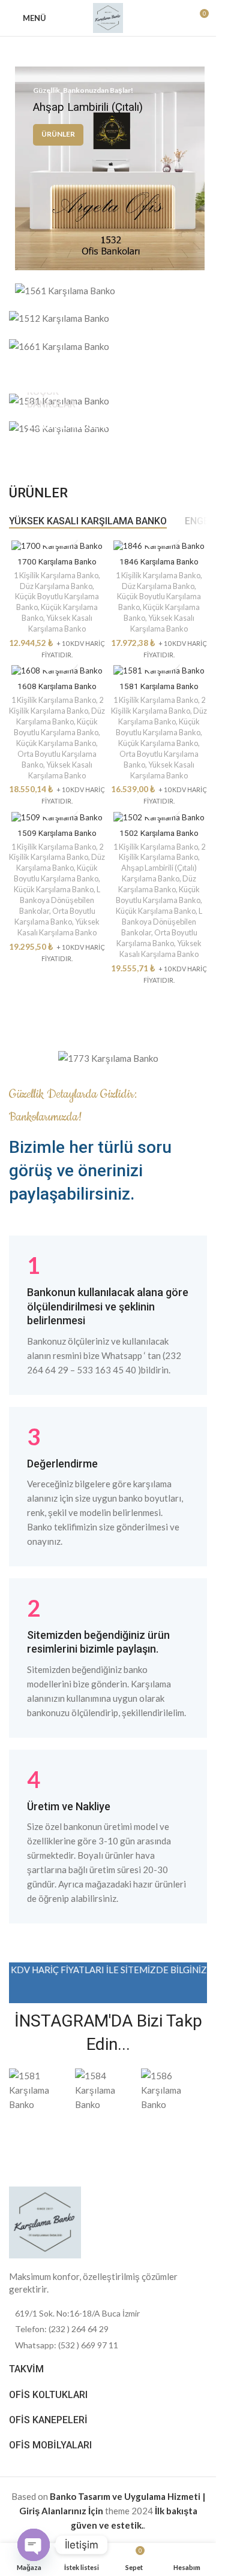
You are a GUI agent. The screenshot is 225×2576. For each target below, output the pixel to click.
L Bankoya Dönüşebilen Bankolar (60, 900)
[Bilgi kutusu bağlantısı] (108, 1315)
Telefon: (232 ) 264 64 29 (62, 2329)
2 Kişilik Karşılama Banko (56, 705)
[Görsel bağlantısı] (45, 2221)
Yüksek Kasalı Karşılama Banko (60, 623)
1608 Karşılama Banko (57, 686)
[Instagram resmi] (42, 2090)
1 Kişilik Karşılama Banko (56, 575)
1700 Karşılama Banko (57, 561)
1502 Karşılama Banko (159, 833)
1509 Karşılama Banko (57, 833)
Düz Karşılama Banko (56, 586)
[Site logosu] (108, 17)
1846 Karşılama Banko (159, 561)
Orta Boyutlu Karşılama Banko (55, 916)
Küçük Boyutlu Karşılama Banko (56, 727)
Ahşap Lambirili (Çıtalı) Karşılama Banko (159, 873)
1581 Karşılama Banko (159, 686)
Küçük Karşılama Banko (56, 743)
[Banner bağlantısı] (110, 168)
